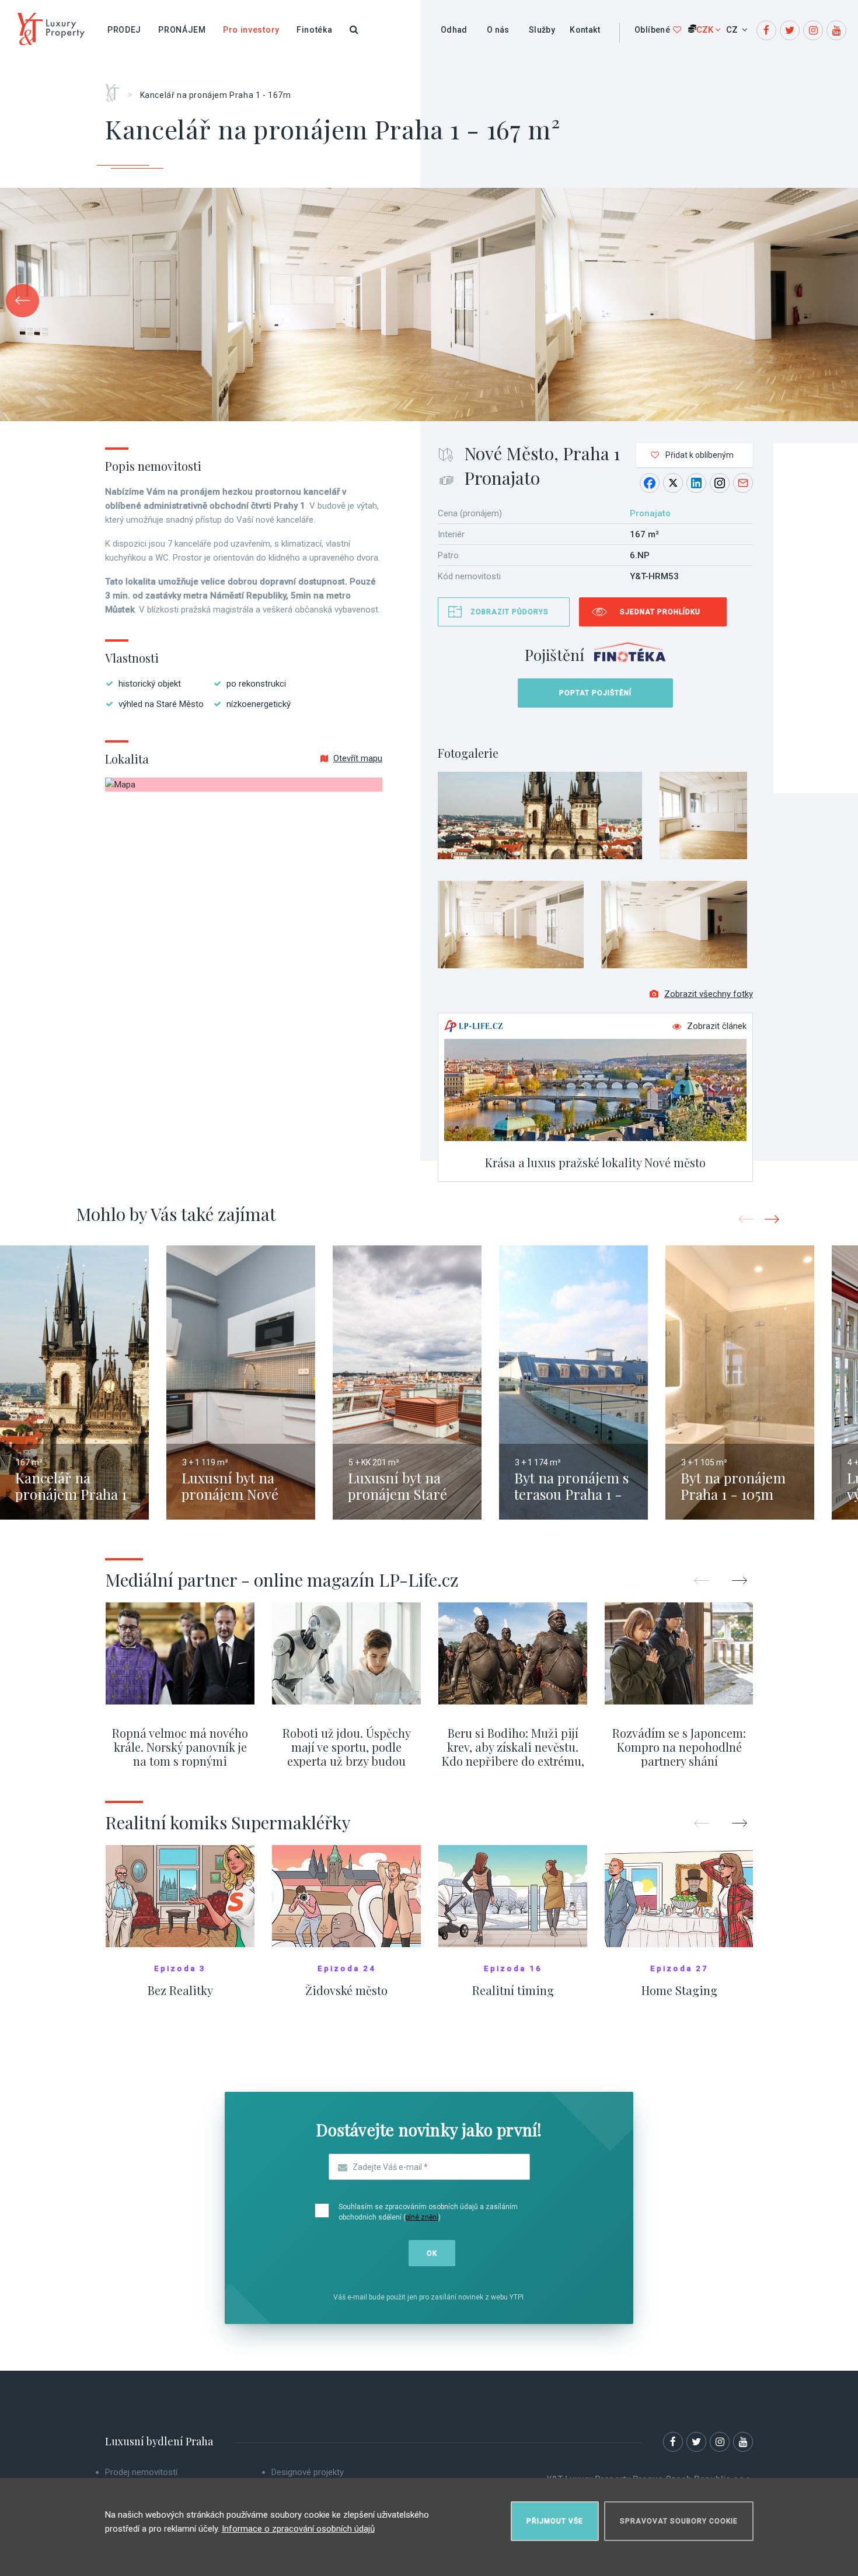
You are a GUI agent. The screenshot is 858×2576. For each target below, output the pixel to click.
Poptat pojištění (595, 693)
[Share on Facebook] (650, 483)
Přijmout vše (555, 2521)
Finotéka (315, 30)
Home (116, 89)
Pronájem (182, 30)
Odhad (454, 30)
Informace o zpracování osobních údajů (298, 2529)
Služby (542, 30)
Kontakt (585, 30)
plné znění (422, 2217)
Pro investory (251, 30)
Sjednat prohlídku (660, 612)
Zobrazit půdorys (510, 612)
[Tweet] (673, 483)
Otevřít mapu (358, 758)
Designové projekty (308, 2472)
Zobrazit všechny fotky (709, 994)
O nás (498, 30)
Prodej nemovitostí (141, 2472)
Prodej (124, 30)
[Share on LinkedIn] (696, 483)
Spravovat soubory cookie (679, 2521)
